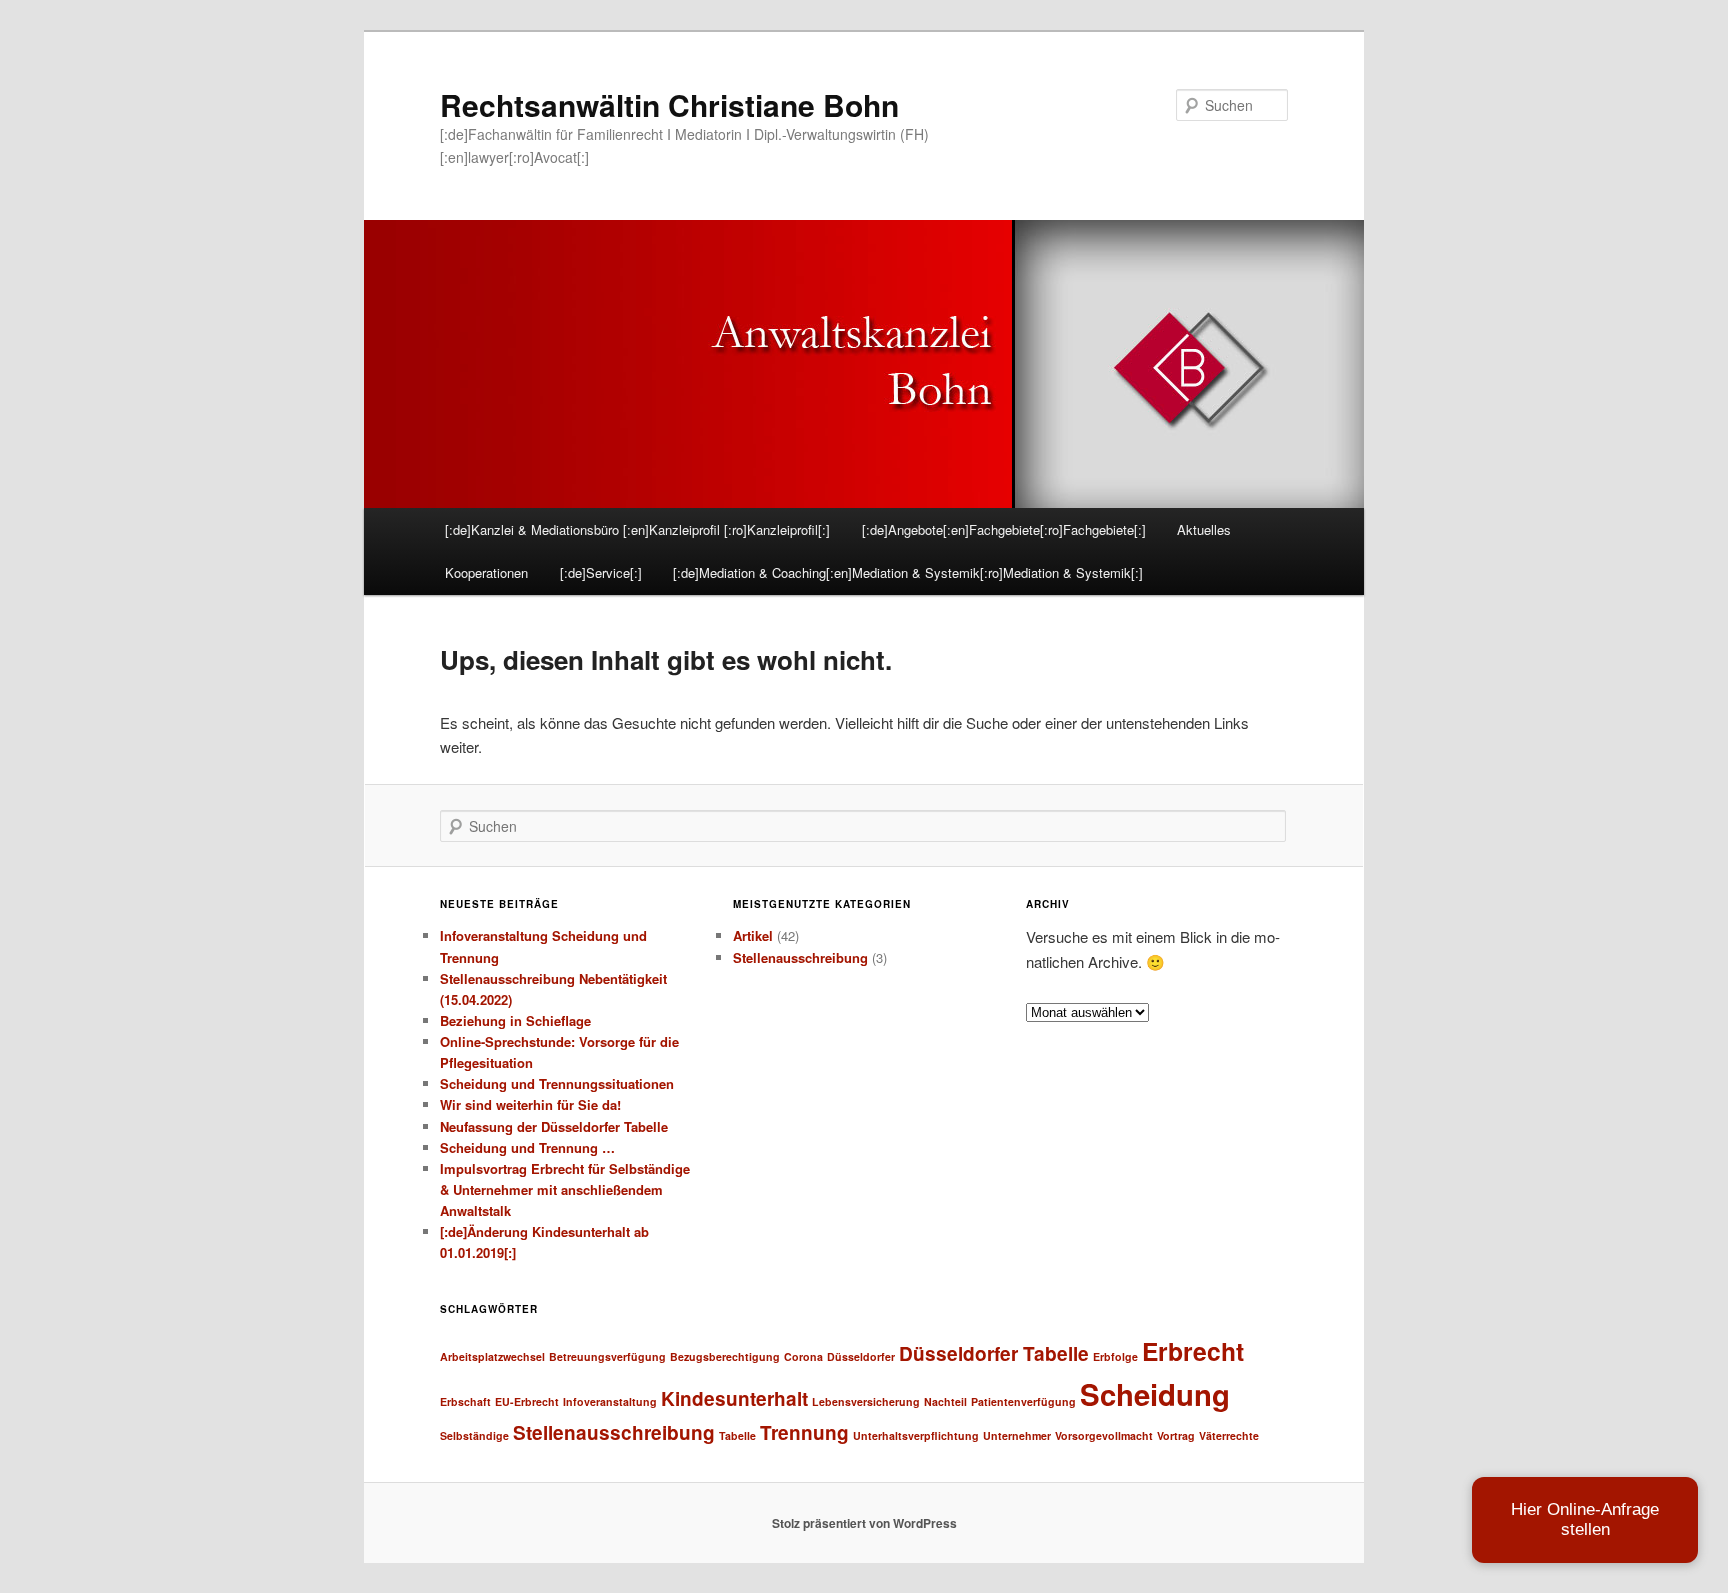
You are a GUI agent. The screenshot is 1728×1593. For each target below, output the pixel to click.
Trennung (804, 1432)
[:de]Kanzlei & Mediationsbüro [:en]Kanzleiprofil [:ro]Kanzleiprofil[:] (637, 529)
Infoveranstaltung (610, 1401)
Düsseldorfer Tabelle (994, 1353)
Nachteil (945, 1401)
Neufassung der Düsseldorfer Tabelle (554, 1126)
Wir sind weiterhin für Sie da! (530, 1104)
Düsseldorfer (861, 1356)
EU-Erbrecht (527, 1401)
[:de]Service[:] (601, 572)
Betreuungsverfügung (607, 1356)
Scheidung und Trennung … (527, 1147)
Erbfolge (1115, 1356)
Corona (803, 1356)
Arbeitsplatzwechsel (492, 1356)
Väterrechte (1229, 1435)
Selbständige (474, 1435)
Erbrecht (1193, 1351)
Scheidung (1155, 1394)
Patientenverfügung (1023, 1401)
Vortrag (1176, 1435)
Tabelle (737, 1435)
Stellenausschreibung (800, 957)
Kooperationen (486, 572)
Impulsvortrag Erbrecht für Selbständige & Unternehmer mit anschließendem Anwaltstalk (565, 1189)
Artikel (753, 935)
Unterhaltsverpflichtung (916, 1435)
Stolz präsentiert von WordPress (864, 1523)
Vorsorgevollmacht (1104, 1435)
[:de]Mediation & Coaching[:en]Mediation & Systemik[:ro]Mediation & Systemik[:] (908, 572)
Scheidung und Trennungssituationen (557, 1083)
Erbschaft (465, 1401)
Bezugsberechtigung (725, 1356)
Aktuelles (1204, 529)
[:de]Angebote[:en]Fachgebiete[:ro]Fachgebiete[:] (1004, 529)
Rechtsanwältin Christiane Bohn (669, 104)
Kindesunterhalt (734, 1398)
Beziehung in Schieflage (515, 1020)
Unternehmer (1017, 1435)
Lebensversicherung (866, 1401)
